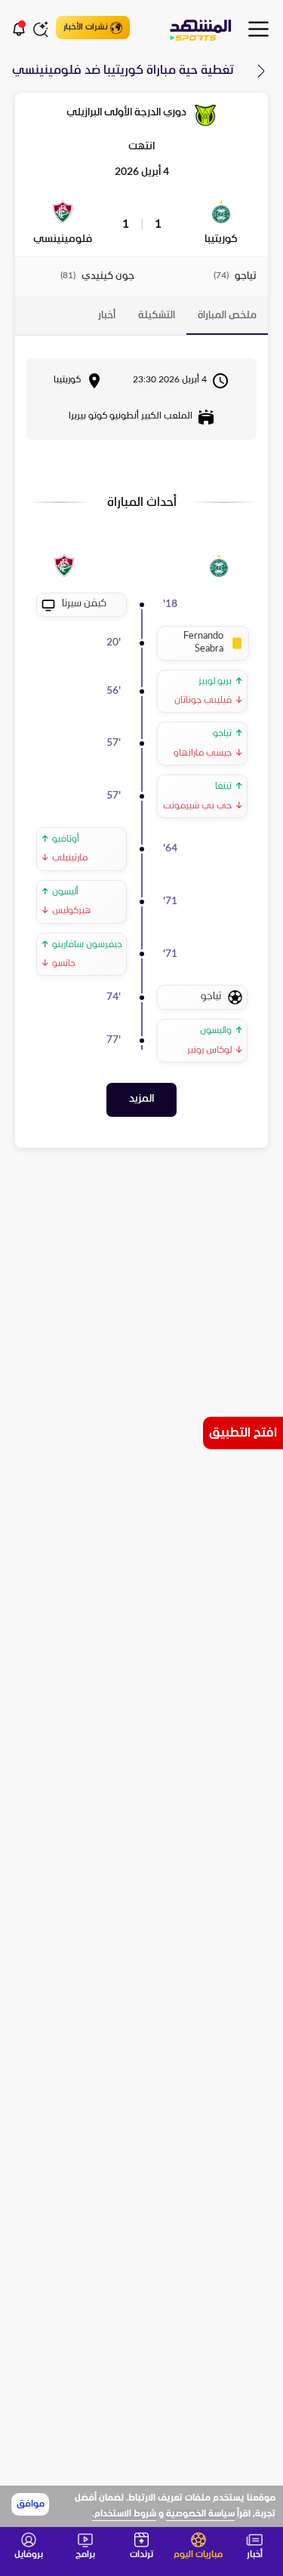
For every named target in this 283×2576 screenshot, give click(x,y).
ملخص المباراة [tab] (227, 316)
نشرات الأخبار (86, 27)
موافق (31, 2504)
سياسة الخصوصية (200, 2514)
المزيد (141, 1099)
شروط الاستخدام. (124, 2514)
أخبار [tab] (107, 316)
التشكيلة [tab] (157, 316)
